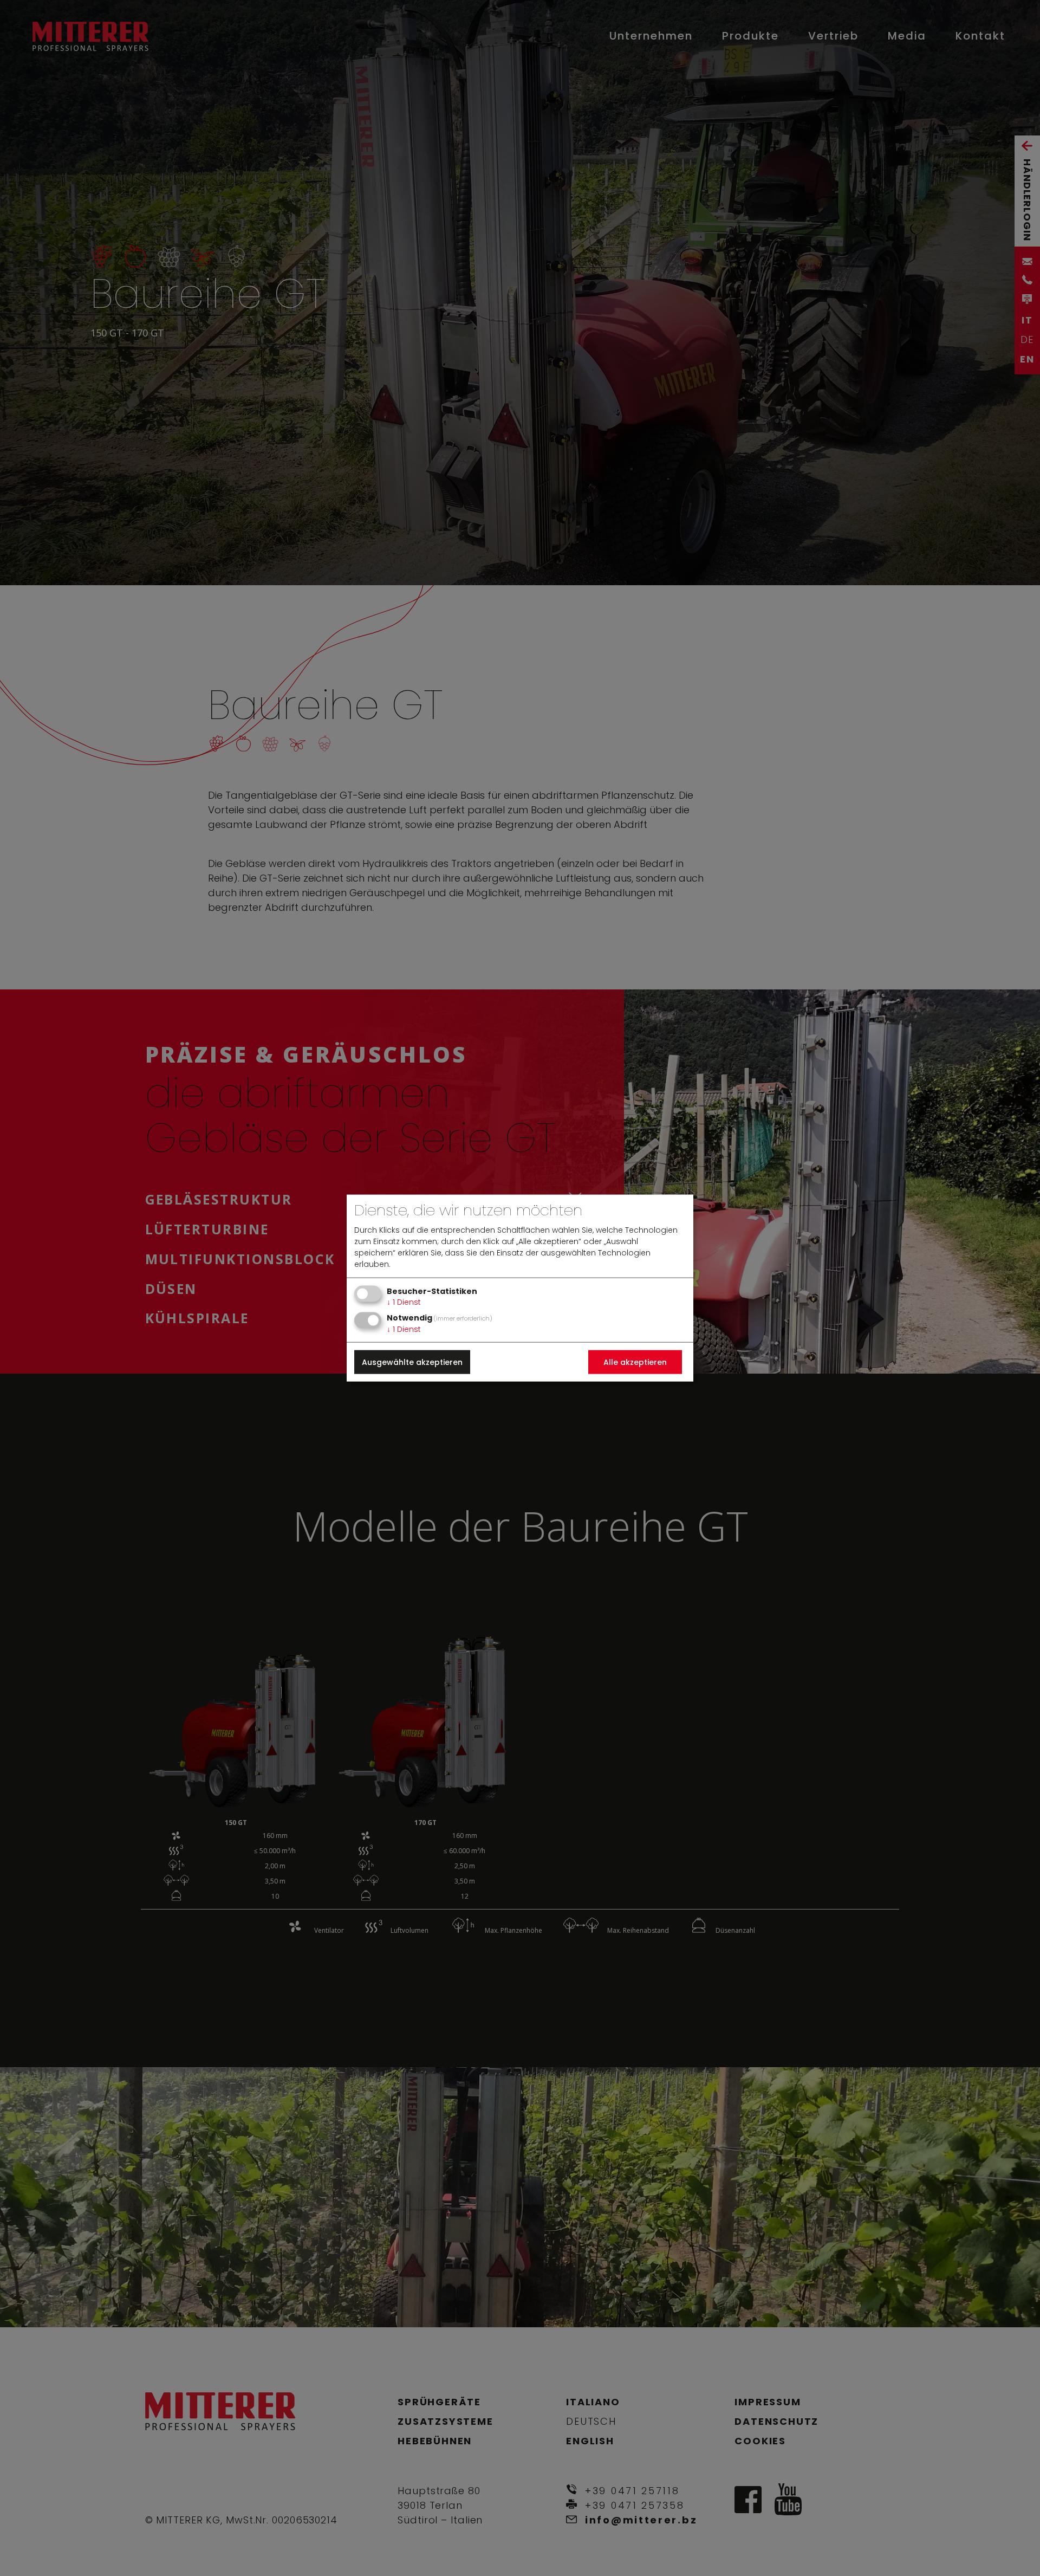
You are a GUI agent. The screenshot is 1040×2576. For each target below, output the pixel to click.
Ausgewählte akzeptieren (412, 1362)
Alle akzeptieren (635, 1362)
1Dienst (404, 1302)
